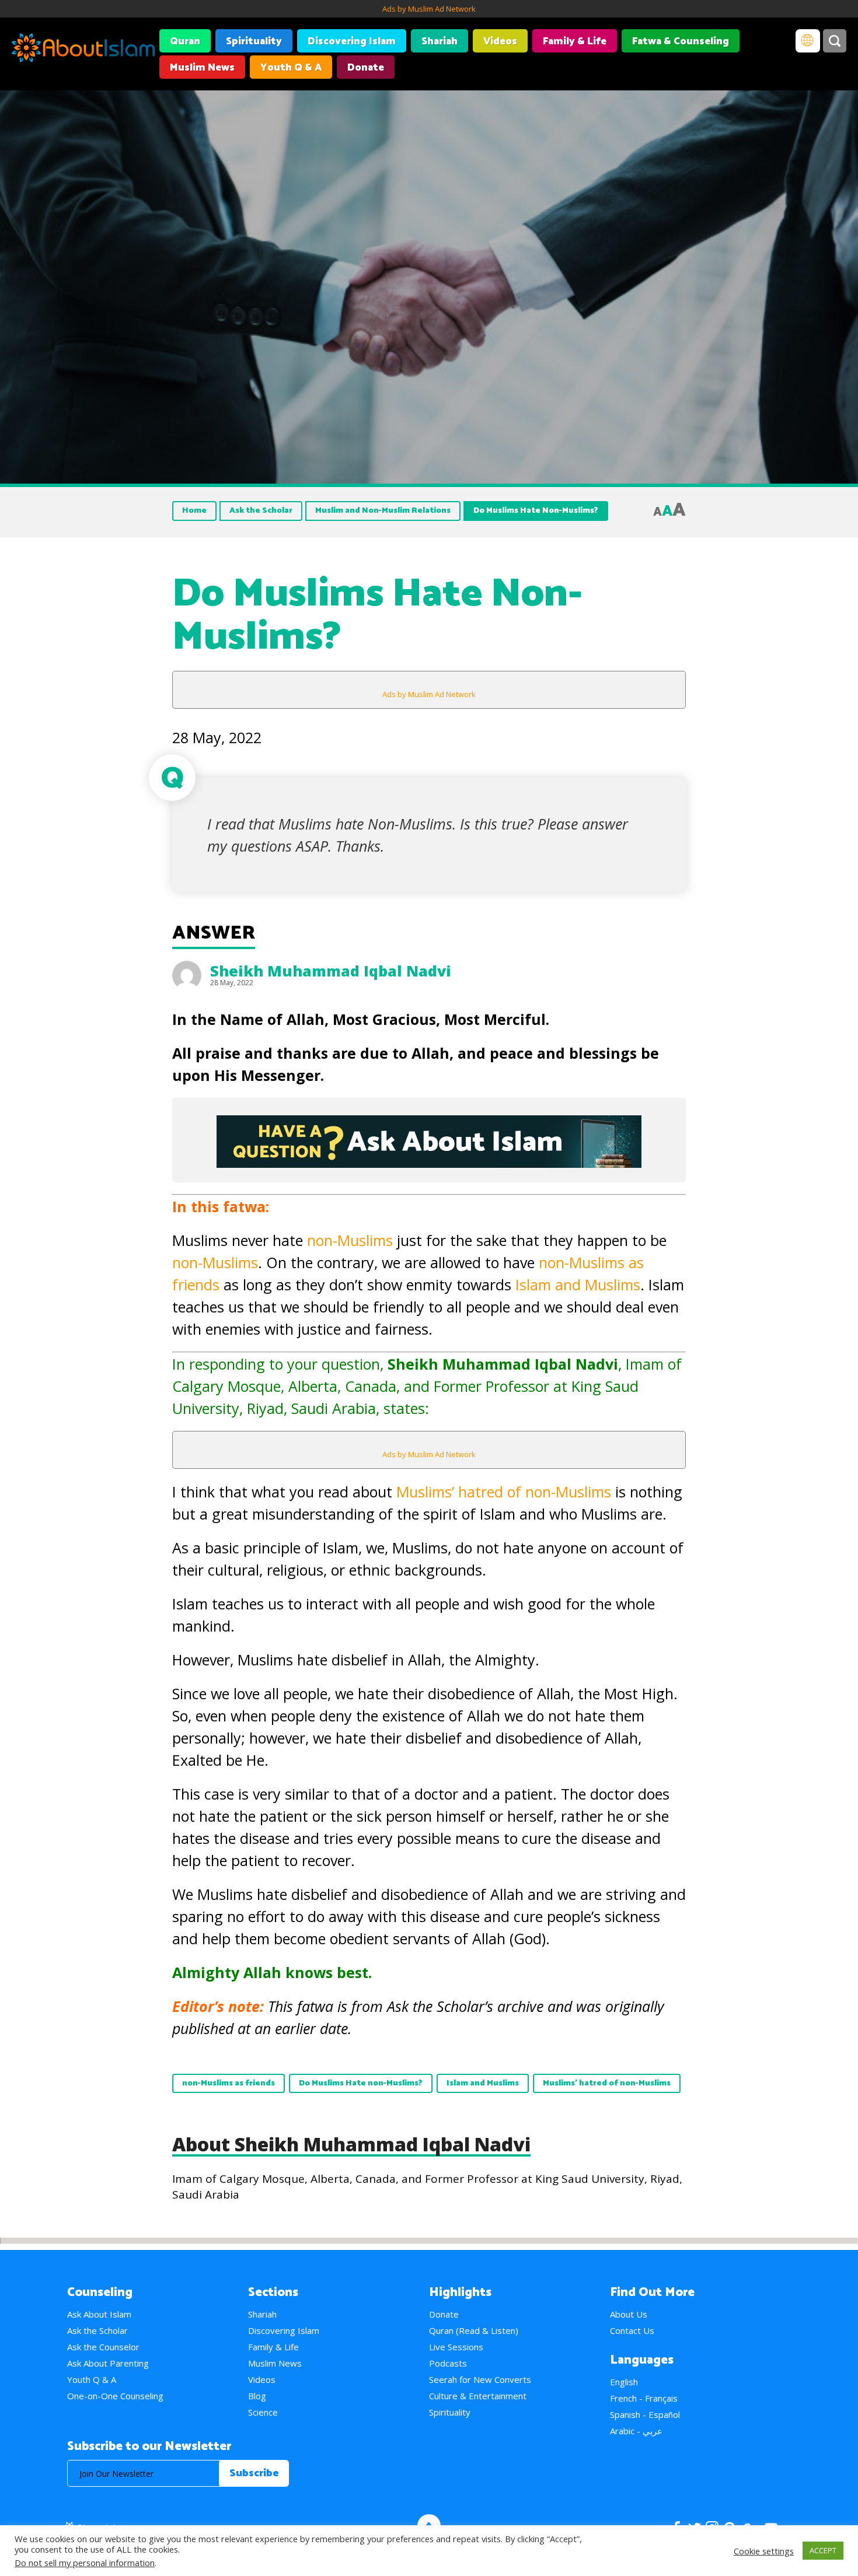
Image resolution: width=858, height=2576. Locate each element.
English (624, 2382)
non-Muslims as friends (229, 2083)
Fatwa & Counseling (681, 41)
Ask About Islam (99, 2314)
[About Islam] (83, 50)
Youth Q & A (291, 68)
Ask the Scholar (261, 511)
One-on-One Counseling (115, 2396)
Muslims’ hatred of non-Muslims (504, 1492)
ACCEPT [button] (823, 2550)
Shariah (440, 41)
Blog (257, 2396)
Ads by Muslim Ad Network (429, 9)
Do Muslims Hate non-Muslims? (361, 2083)
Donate (366, 68)
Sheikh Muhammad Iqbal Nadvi (331, 971)
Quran (185, 41)
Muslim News (202, 68)
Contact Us (632, 2330)
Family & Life (575, 41)
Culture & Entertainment (478, 2396)
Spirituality (254, 41)
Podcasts (448, 2363)
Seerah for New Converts (480, 2379)
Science (263, 2412)
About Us (629, 2314)
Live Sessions (456, 2347)
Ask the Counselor (103, 2347)
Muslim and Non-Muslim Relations (383, 511)
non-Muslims (350, 1240)
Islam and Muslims (578, 1284)
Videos (500, 41)
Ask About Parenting (108, 2363)
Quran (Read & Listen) (474, 2330)
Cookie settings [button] (764, 2551)
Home (194, 511)
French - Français (644, 2398)
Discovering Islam (352, 41)
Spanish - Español (645, 2414)
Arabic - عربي (636, 2431)
